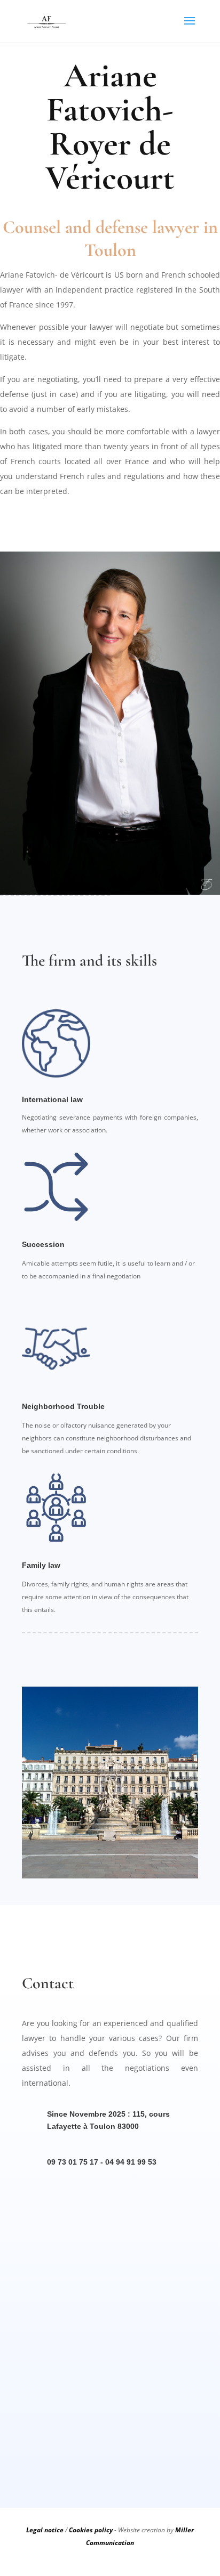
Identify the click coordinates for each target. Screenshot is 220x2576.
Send (154, 2436)
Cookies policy (91, 2530)
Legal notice (45, 2530)
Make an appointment (110, 518)
